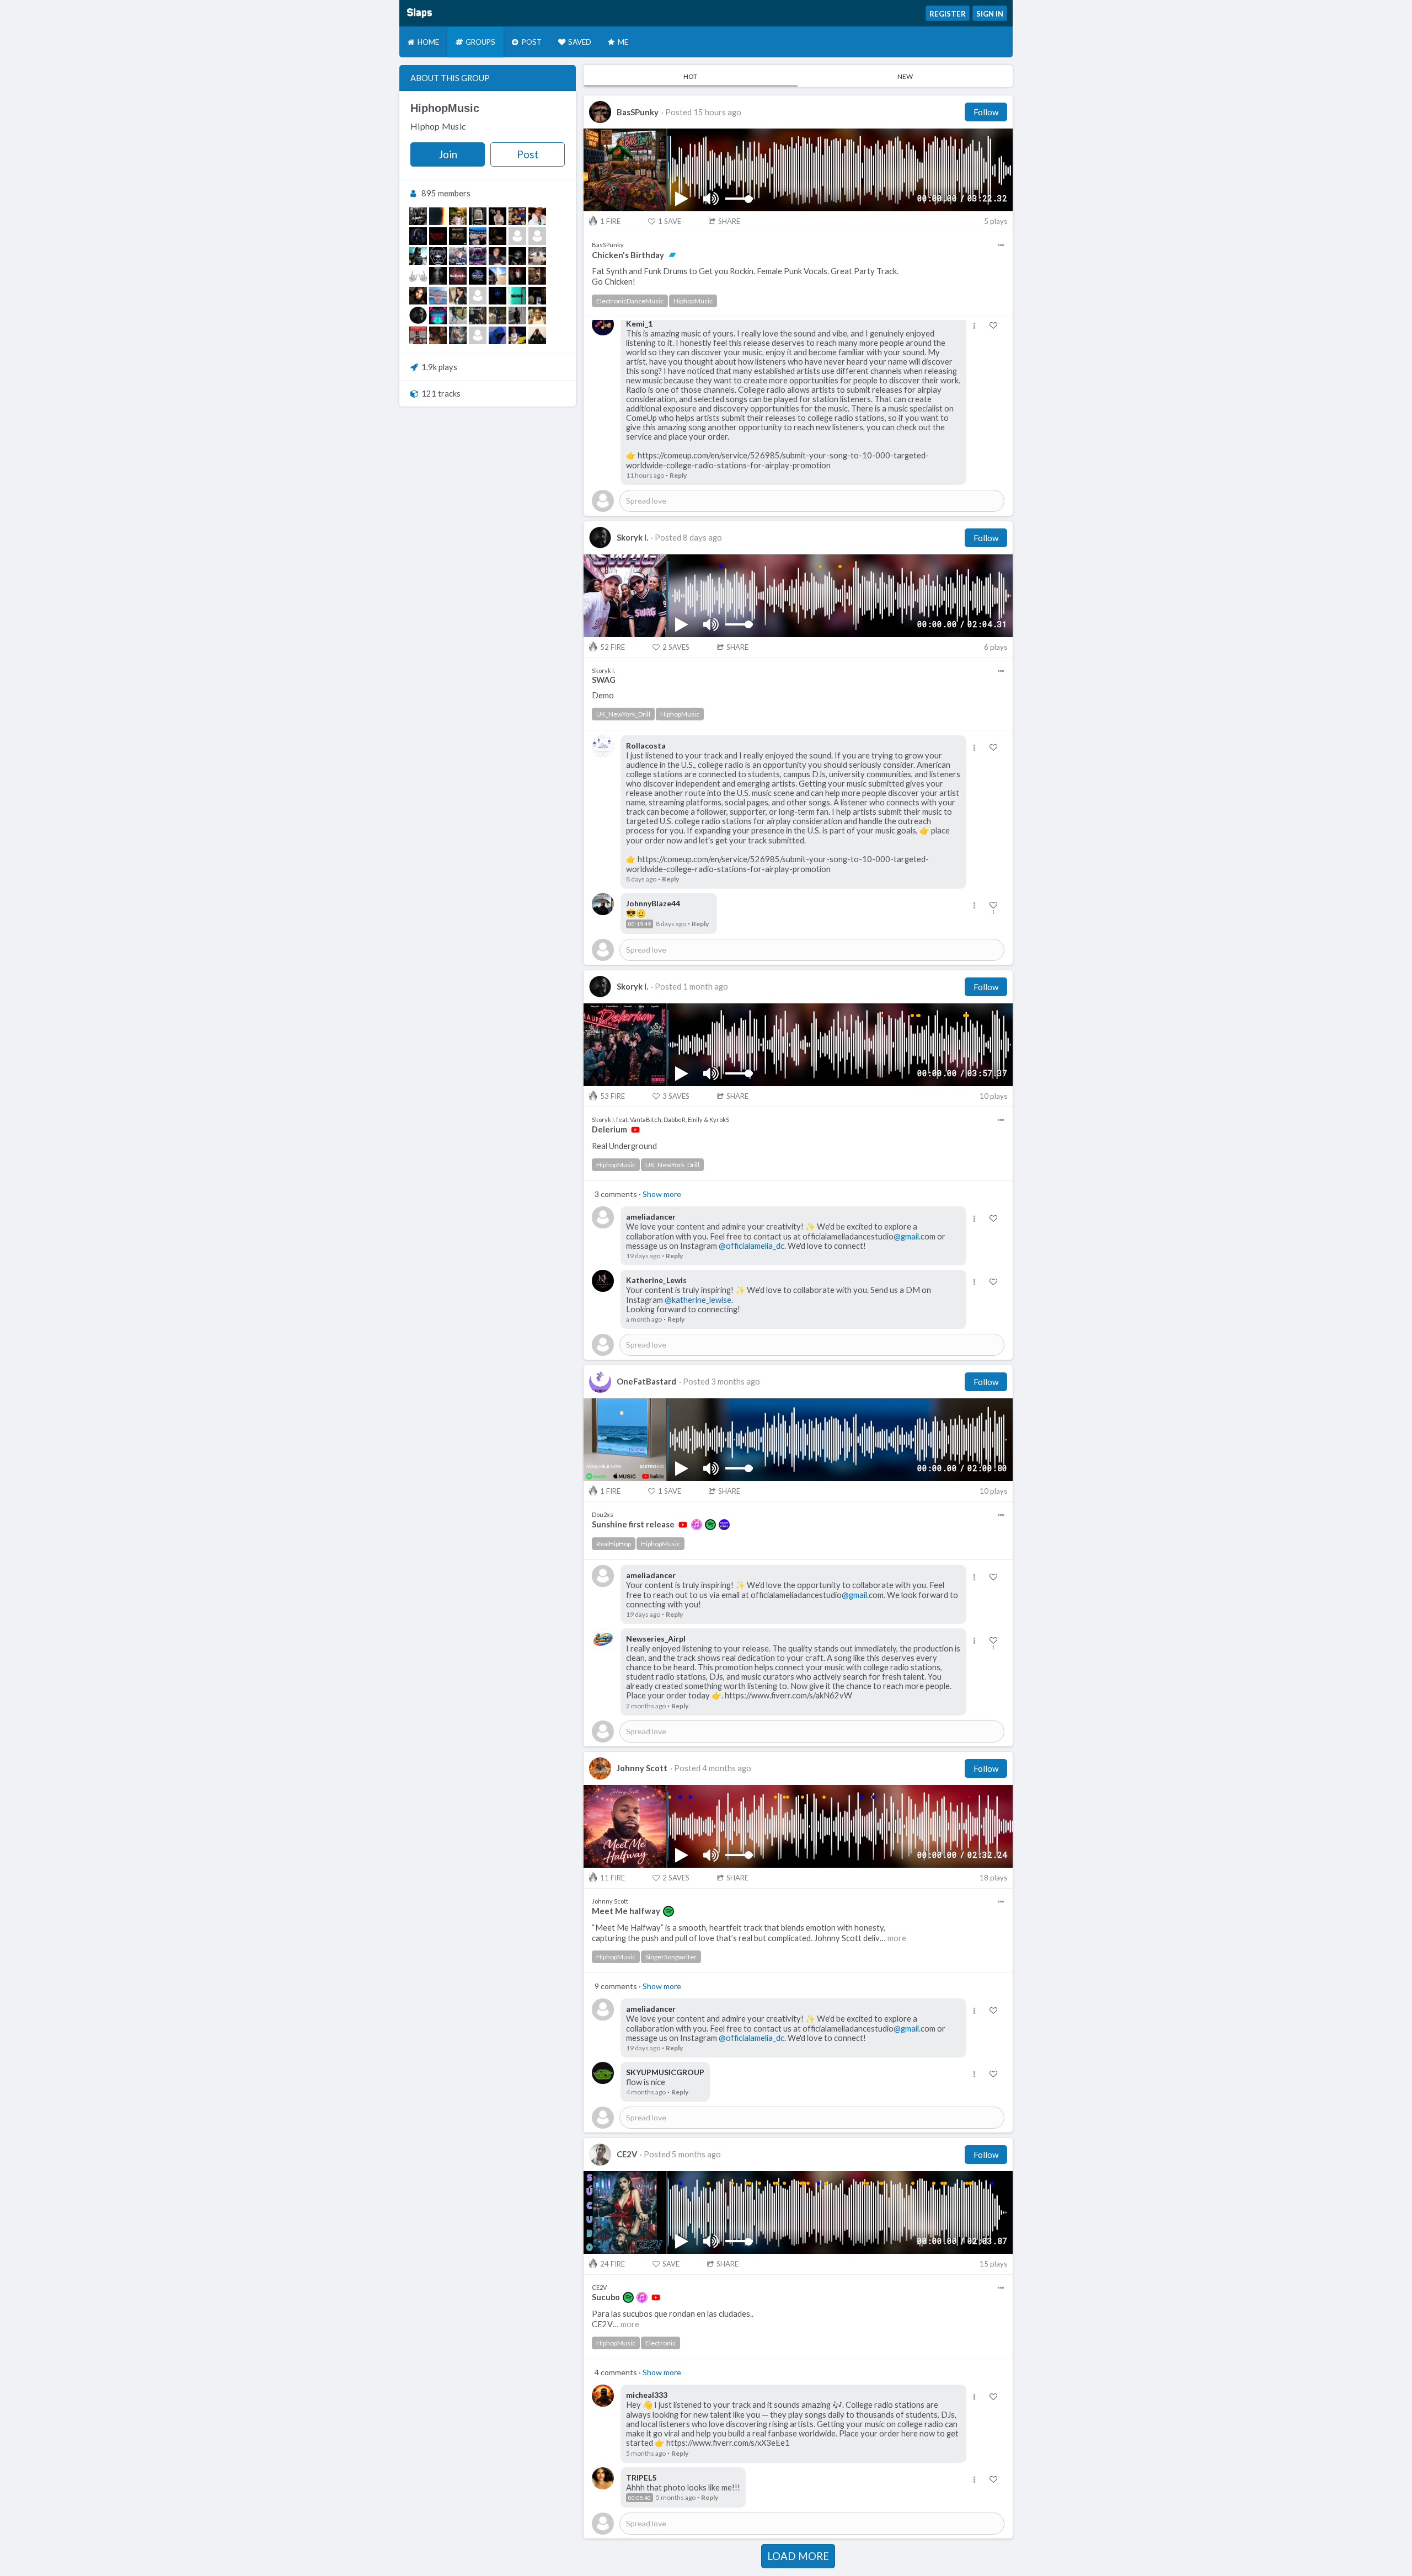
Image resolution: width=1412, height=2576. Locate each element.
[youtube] (635, 1130)
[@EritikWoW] (418, 236)
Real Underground (624, 1146)
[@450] (418, 256)
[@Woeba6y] (517, 276)
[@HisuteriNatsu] (458, 276)
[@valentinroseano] (478, 335)
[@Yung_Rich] (498, 216)
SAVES (676, 647)
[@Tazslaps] (438, 216)
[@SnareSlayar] (438, 335)
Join (448, 154)
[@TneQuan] (458, 316)
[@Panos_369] (478, 216)
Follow (986, 112)
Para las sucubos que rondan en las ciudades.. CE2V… (673, 2319)
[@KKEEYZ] (517, 316)
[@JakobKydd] (438, 236)
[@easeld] (498, 236)
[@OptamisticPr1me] (418, 335)
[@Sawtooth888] (517, 296)
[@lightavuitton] (537, 335)
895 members (446, 193)
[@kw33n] (418, 296)
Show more (662, 1194)
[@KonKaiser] (517, 256)
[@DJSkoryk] (418, 316)
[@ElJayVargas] (458, 216)
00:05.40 (640, 2498)
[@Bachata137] (478, 236)
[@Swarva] (498, 296)
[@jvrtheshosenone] (517, 335)
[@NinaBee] (438, 276)
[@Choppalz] (498, 316)
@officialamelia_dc (752, 1246)
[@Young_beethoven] (537, 296)
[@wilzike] (537, 216)
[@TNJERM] (537, 316)
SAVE (670, 221)
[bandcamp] (672, 255)
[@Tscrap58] (438, 296)
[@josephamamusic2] (478, 296)
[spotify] (710, 1525)
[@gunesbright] (458, 296)
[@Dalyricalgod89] (418, 276)
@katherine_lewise (698, 1300)
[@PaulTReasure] (458, 256)
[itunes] (697, 1525)
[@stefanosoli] (498, 256)
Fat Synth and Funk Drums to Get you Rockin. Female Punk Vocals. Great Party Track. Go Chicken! (745, 276)
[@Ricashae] (517, 216)
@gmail (906, 1236)
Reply (678, 475)
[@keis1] (537, 236)
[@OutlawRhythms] (458, 335)
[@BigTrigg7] (537, 276)
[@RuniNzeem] (498, 276)
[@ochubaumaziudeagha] (537, 256)
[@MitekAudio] (478, 276)
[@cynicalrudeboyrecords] (438, 256)
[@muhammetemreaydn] (517, 236)
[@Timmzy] (498, 335)
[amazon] (724, 1525)
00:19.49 (640, 924)
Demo (603, 695)
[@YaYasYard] (438, 316)
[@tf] (418, 216)
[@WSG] (458, 236)
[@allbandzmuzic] (478, 256)
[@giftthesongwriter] (478, 316)
